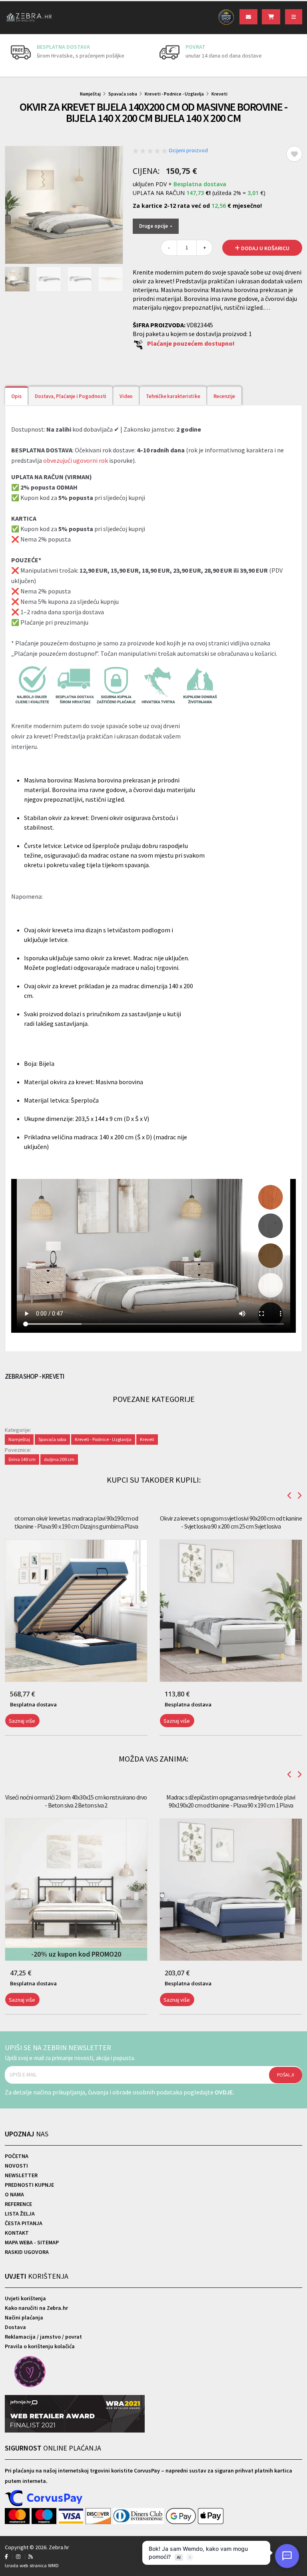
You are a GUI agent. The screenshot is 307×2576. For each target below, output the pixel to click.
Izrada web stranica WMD (32, 2565)
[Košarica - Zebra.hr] (271, 17)
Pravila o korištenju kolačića (40, 2346)
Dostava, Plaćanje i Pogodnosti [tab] (71, 396)
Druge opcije (154, 226)
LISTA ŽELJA (20, 2214)
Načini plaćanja (24, 2317)
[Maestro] (45, 2516)
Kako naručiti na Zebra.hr (36, 2308)
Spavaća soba (123, 94)
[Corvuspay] (44, 2498)
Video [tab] (126, 396)
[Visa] (72, 2516)
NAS (27, 2134)
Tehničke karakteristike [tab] (173, 396)
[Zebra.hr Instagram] (18, 2557)
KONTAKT (17, 2233)
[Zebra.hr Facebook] (6, 2557)
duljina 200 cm (59, 1459)
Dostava (15, 2327)
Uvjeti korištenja (25, 2298)
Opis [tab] (16, 396)
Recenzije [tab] (224, 396)
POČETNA (17, 2156)
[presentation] (11, 56)
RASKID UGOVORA (27, 2252)
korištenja (37, 2276)
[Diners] (139, 2516)
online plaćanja (53, 2448)
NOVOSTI (16, 2166)
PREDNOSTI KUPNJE (29, 2185)
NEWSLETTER (21, 2175)
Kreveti (219, 94)
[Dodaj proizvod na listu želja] (294, 154)
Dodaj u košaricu (265, 248)
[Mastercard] (18, 2516)
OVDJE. (224, 2092)
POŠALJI (286, 2075)
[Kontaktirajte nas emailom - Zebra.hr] (248, 17)
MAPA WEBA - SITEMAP (32, 2242)
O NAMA (14, 2194)
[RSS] (31, 2557)
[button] (6, 1740)
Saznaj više (22, 1721)
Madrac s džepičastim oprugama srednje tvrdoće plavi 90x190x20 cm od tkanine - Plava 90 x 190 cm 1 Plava (231, 1801)
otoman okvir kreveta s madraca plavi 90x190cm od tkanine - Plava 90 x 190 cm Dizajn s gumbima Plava (76, 1522)
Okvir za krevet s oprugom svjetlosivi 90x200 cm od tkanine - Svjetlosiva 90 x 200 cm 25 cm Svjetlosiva (231, 1522)
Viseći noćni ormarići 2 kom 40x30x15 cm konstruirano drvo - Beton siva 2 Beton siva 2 (76, 1801)
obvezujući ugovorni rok (76, 460)
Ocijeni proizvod (188, 150)
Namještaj (90, 94)
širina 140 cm (22, 1459)
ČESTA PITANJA (24, 2223)
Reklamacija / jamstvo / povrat (43, 2337)
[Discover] (99, 2516)
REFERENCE (18, 2204)
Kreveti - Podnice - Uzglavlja (174, 94)
